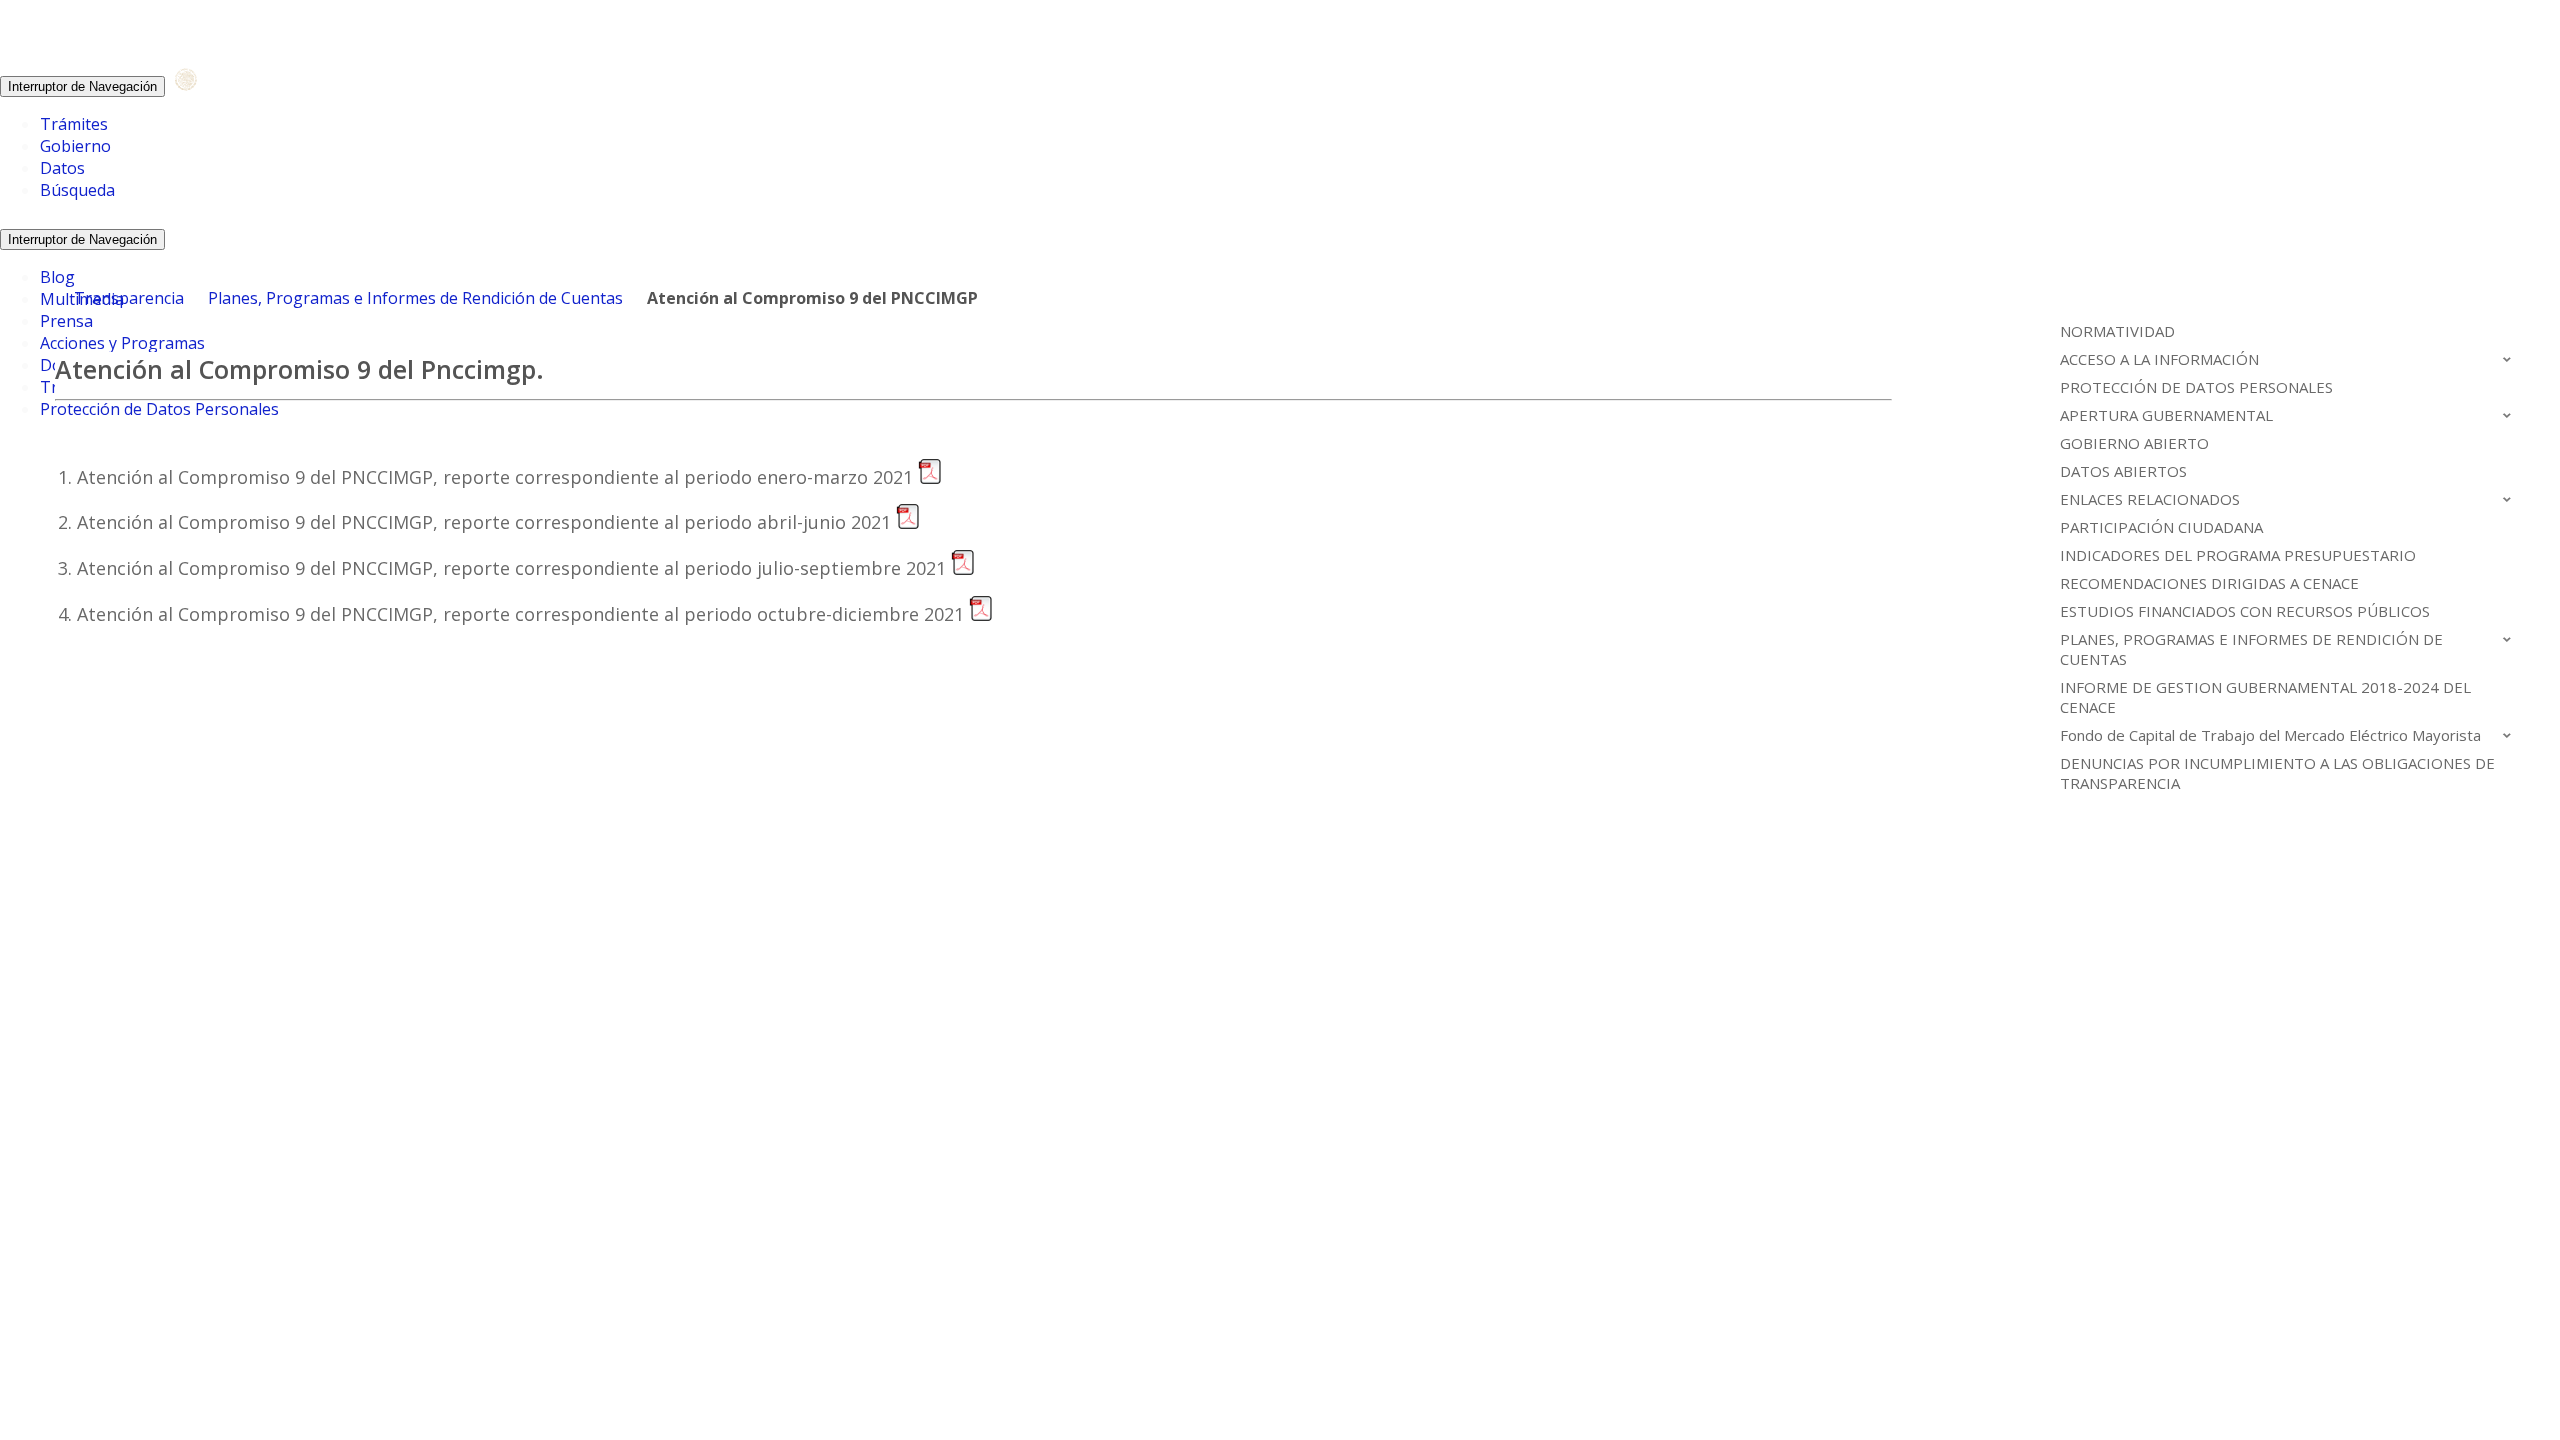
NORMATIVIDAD (2117, 331)
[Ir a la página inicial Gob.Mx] (209, 85)
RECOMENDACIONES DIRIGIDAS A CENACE (2209, 583)
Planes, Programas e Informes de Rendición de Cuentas (415, 298)
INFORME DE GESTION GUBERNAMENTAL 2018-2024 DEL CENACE (2265, 697)
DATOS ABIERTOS (2123, 471)
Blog (57, 277)
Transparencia (129, 298)
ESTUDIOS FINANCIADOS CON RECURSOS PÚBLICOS (2245, 611)
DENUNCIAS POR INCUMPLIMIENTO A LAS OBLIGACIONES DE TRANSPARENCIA (2277, 773)
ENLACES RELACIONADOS (2150, 499)
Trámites (74, 124)
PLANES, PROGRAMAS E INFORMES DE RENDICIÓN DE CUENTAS (2251, 649)
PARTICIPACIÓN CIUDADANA (2161, 527)
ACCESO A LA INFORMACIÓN (2159, 359)
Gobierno (75, 146)
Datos (62, 168)
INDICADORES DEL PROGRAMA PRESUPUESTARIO (2238, 555)
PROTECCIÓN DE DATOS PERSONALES (2196, 387)
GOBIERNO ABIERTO (2134, 443)
